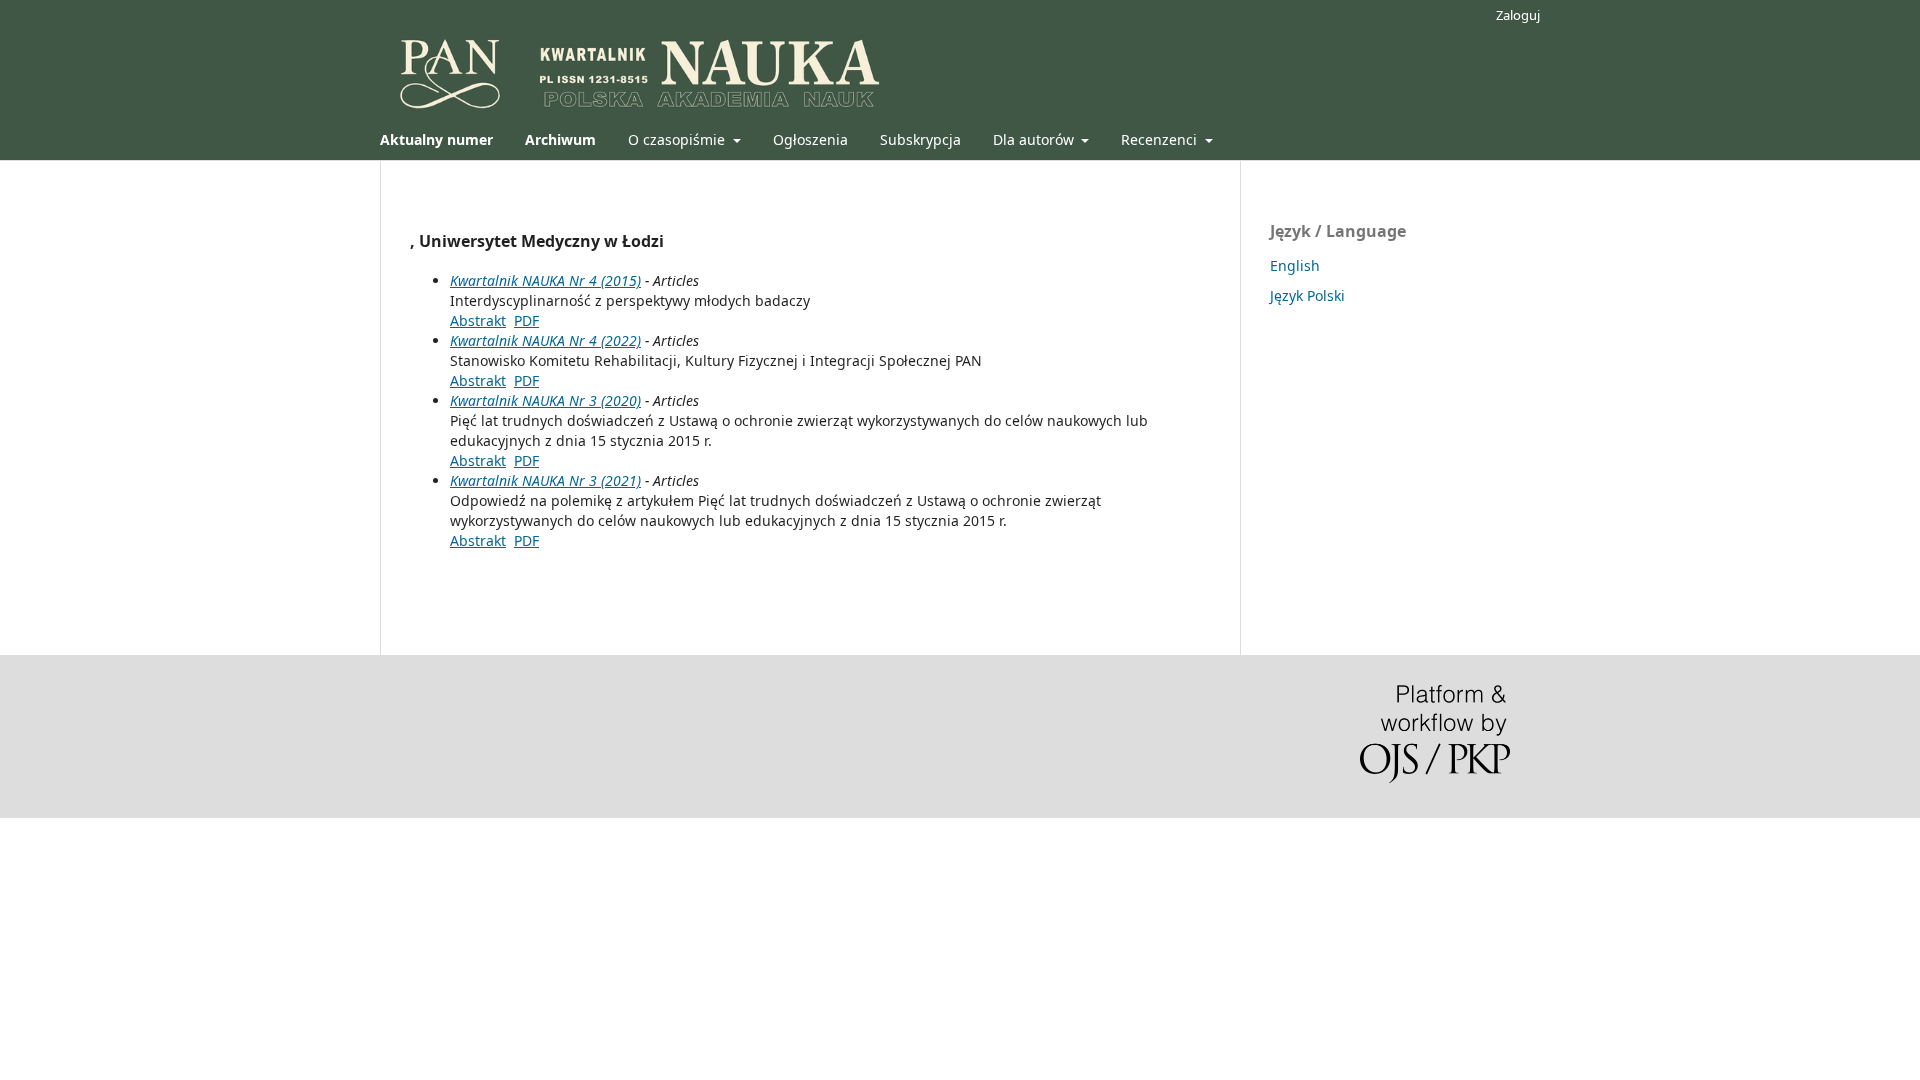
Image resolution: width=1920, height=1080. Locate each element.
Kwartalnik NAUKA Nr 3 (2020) (545, 400)
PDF (526, 320)
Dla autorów (1035, 139)
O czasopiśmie (678, 139)
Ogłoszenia (810, 139)
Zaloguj (1518, 15)
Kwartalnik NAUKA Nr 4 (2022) (545, 340)
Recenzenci (1161, 139)
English (1295, 265)
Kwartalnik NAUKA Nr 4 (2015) (545, 280)
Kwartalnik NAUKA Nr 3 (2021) (545, 480)
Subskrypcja (920, 139)
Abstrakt (478, 320)
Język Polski (1307, 295)
